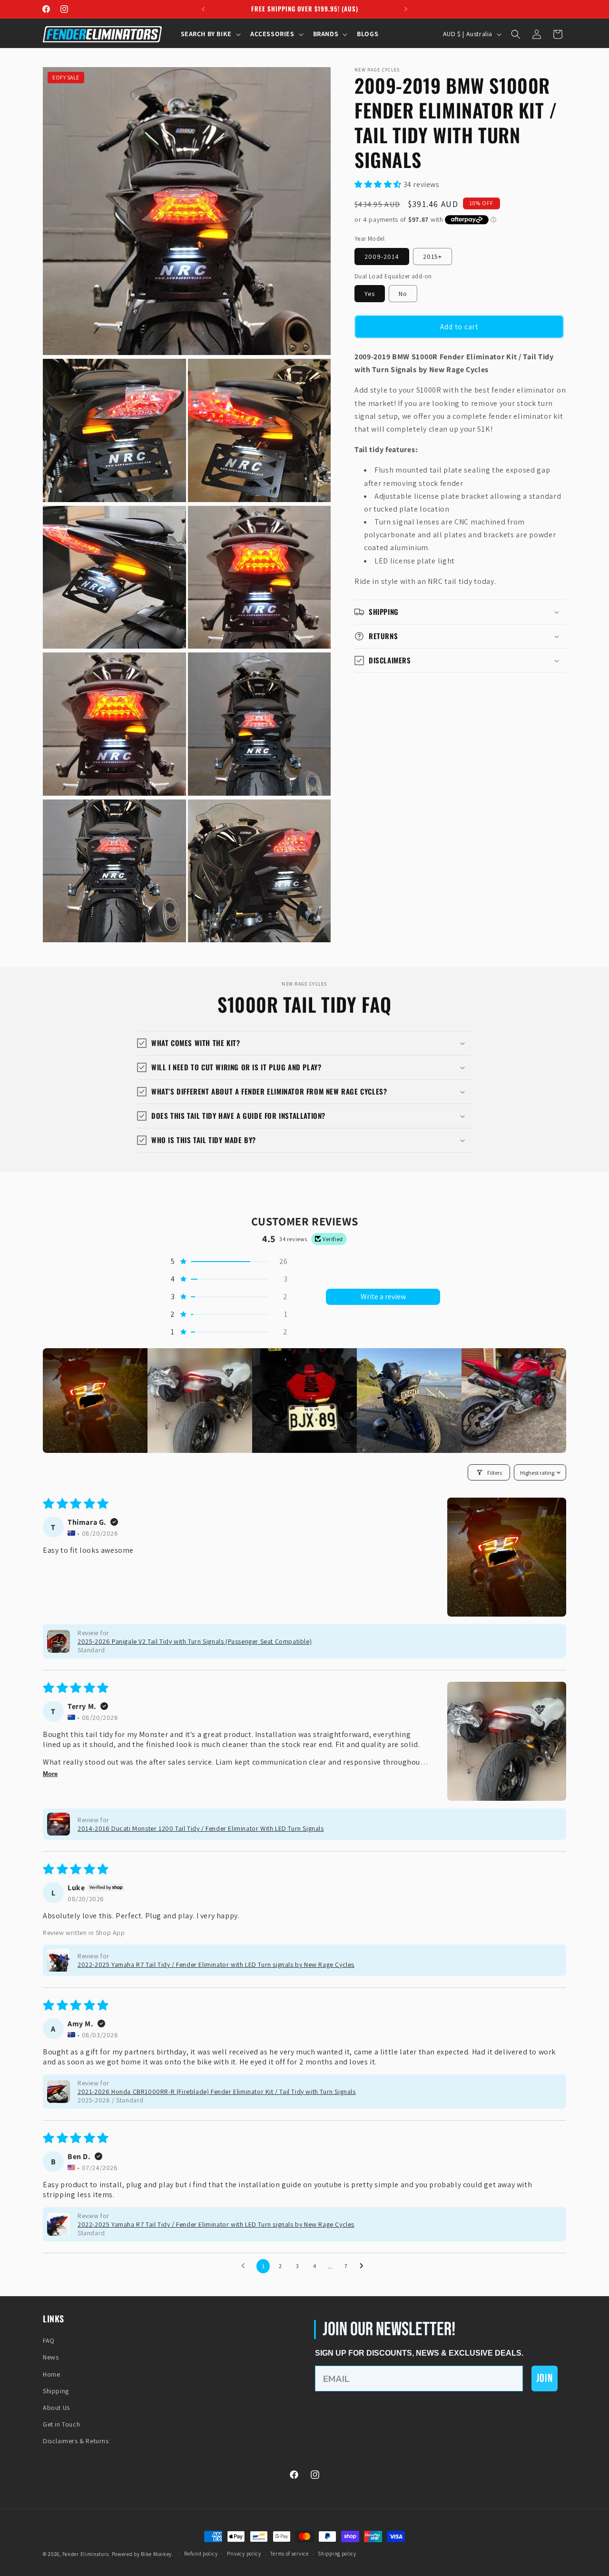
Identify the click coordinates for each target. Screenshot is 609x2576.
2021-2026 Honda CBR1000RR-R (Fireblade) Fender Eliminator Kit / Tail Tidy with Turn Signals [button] (217, 2092)
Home (51, 2374)
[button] (210, 34)
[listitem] (95, 1401)
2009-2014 (382, 256)
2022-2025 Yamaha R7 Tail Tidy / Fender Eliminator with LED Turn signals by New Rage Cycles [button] (216, 1964)
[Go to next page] (364, 2266)
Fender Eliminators (86, 2554)
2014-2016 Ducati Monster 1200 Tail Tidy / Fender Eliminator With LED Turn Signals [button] (201, 1828)
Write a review (383, 1297)
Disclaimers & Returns (76, 2441)
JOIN (545, 2378)
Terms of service (289, 2554)
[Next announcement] (406, 9)
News (51, 2357)
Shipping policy (337, 2554)
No (403, 294)
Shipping (56, 2391)
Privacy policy (244, 2554)
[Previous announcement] (203, 9)
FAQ (49, 2340)
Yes (370, 294)
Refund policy (201, 2554)
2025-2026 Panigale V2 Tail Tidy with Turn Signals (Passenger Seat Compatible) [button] (195, 1641)
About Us (56, 2408)
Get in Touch (61, 2424)
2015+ (432, 256)
